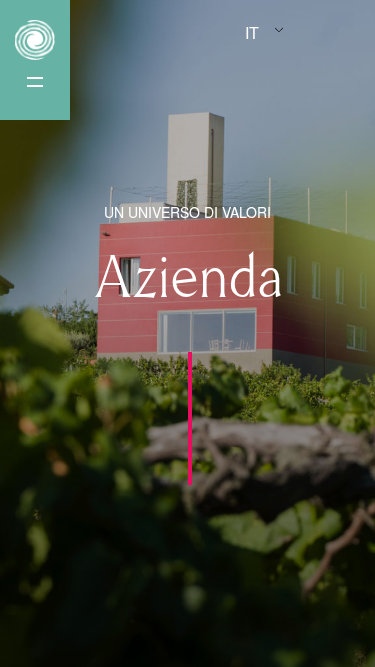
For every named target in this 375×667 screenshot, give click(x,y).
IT (252, 32)
